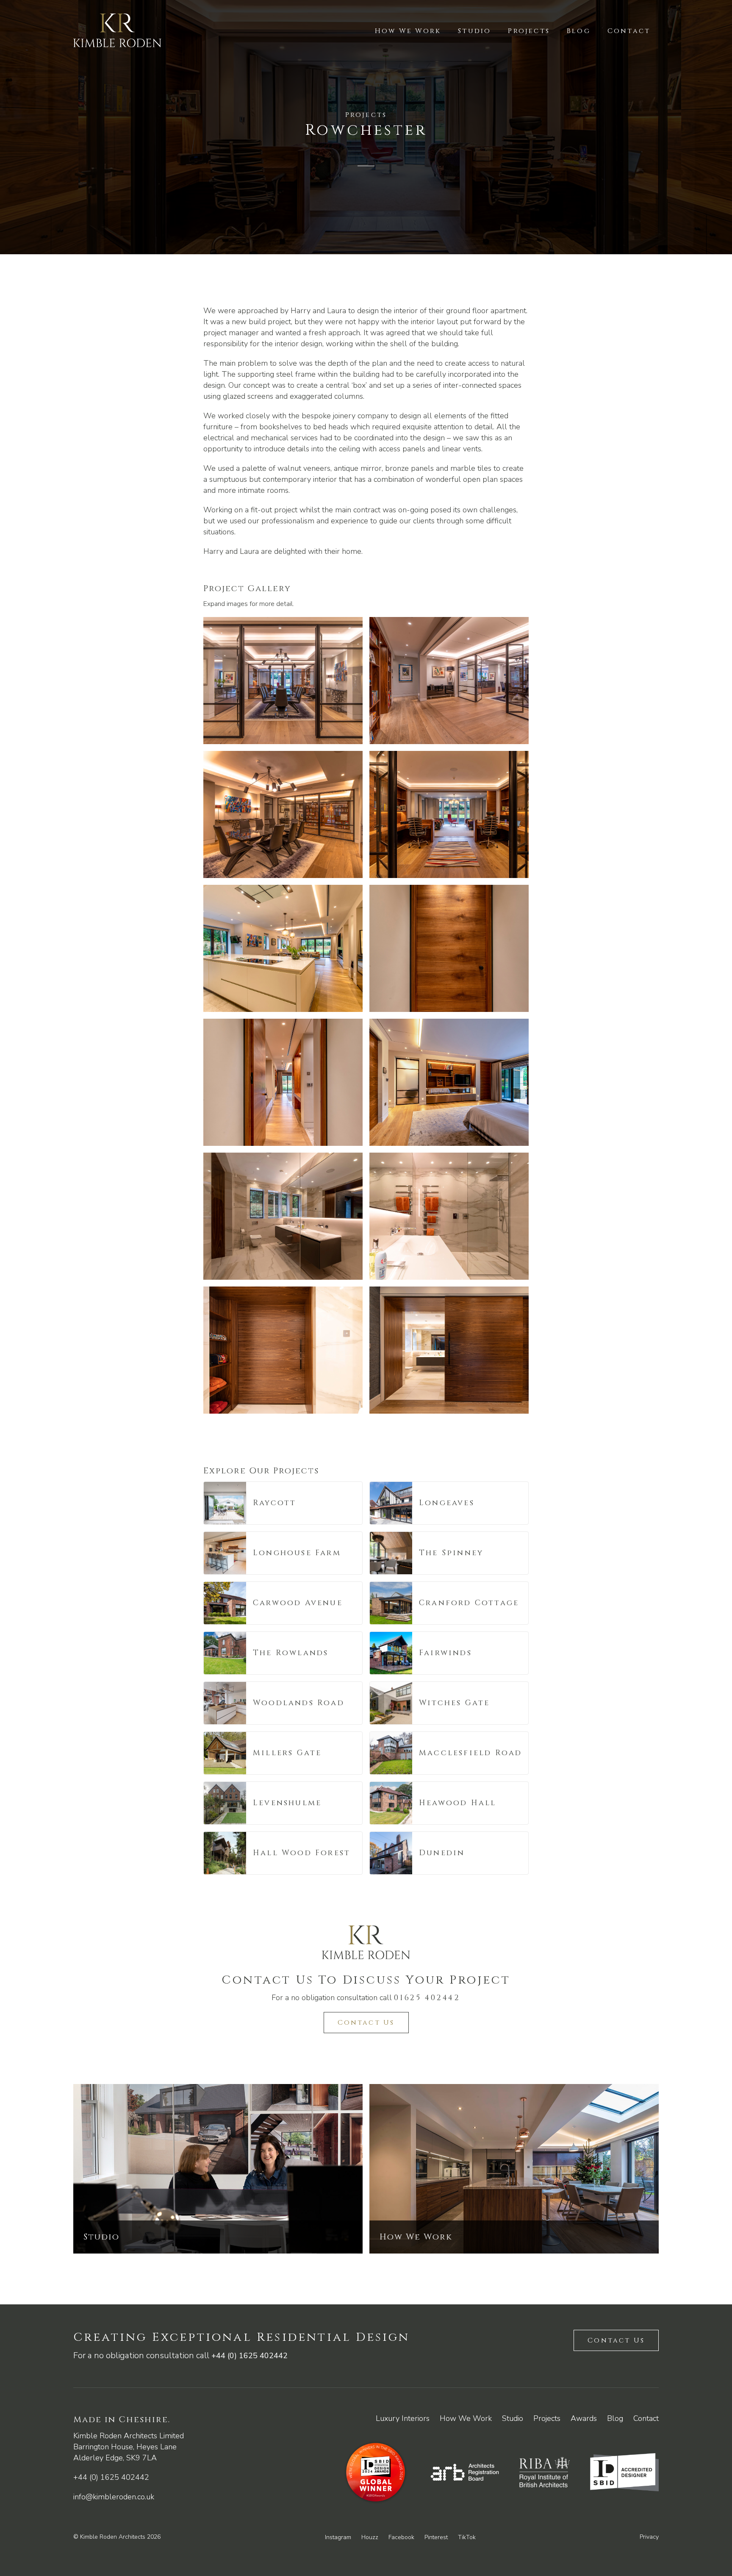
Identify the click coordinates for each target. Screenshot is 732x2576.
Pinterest (436, 2537)
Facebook (401, 2537)
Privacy (649, 2537)
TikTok (467, 2537)
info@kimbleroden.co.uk (114, 2497)
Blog (579, 31)
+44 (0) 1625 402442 (250, 2356)
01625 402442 (427, 1998)
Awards (584, 2418)
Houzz (370, 2537)
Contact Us (366, 2023)
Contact (629, 31)
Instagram (338, 2537)
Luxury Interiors (403, 2418)
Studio (474, 31)
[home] (117, 31)
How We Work (408, 31)
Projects (529, 31)
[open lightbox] (283, 681)
